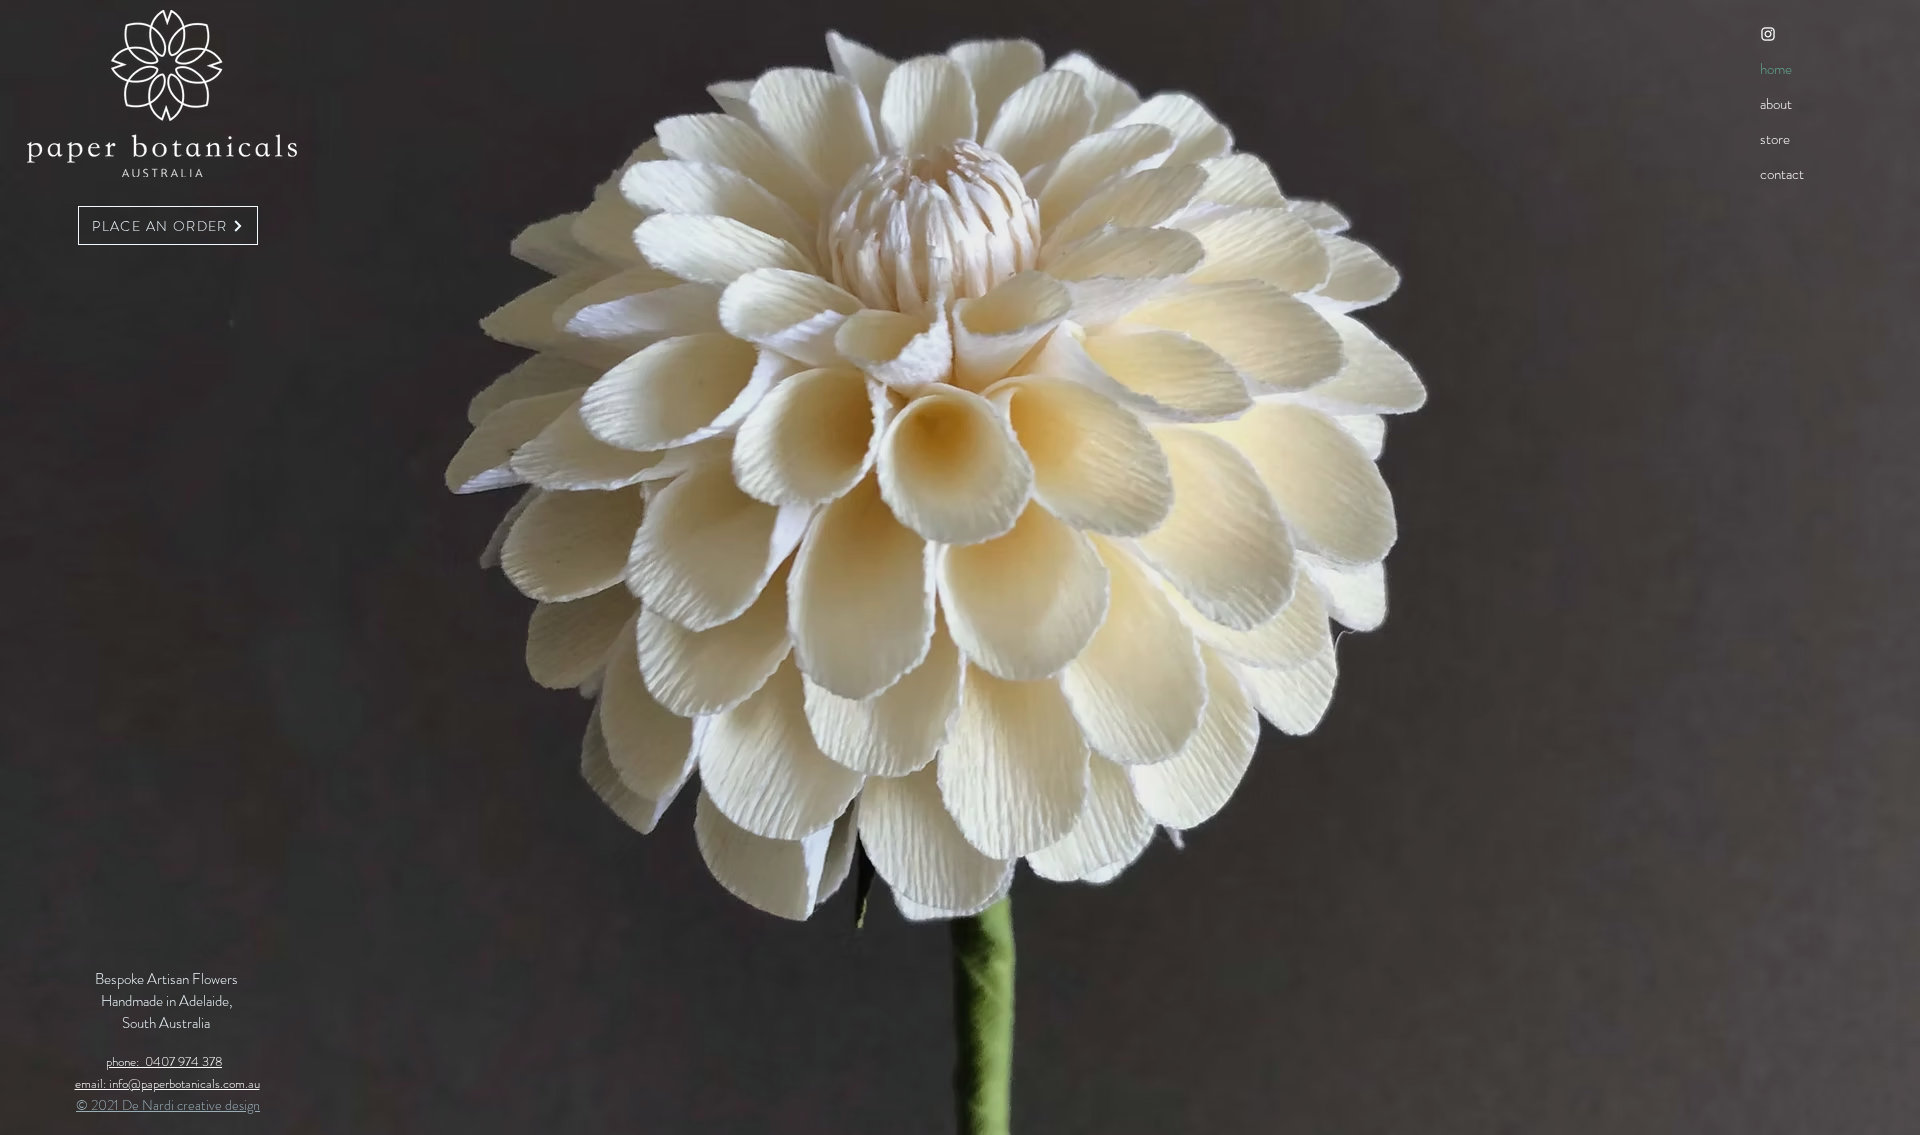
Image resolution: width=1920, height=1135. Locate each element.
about (1776, 104)
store (1775, 139)
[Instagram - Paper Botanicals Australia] (1768, 34)
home (1776, 69)
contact (1782, 174)
